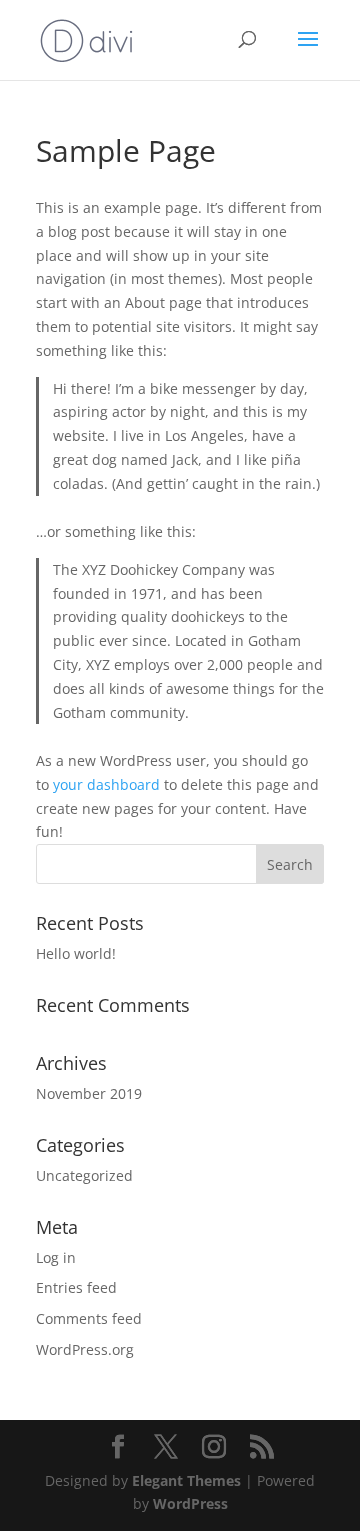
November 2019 (89, 1093)
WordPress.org (85, 1349)
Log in (56, 1257)
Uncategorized (84, 1175)
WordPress (190, 1503)
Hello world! (76, 953)
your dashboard (106, 784)
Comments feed (89, 1318)
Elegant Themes (186, 1480)
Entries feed (76, 1287)
